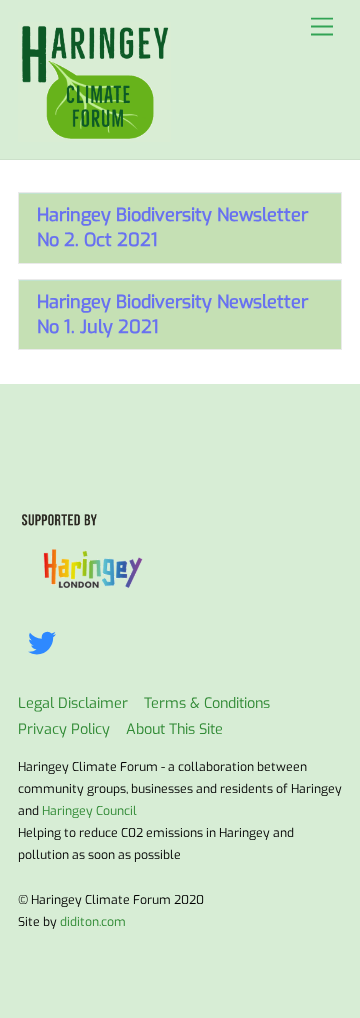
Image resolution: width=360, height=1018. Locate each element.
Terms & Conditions (207, 703)
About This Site (174, 729)
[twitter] (45, 643)
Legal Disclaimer (73, 703)
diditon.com (93, 922)
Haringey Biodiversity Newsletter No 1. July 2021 (172, 314)
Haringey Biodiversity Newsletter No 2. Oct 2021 (172, 227)
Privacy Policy (64, 729)
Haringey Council (89, 811)
